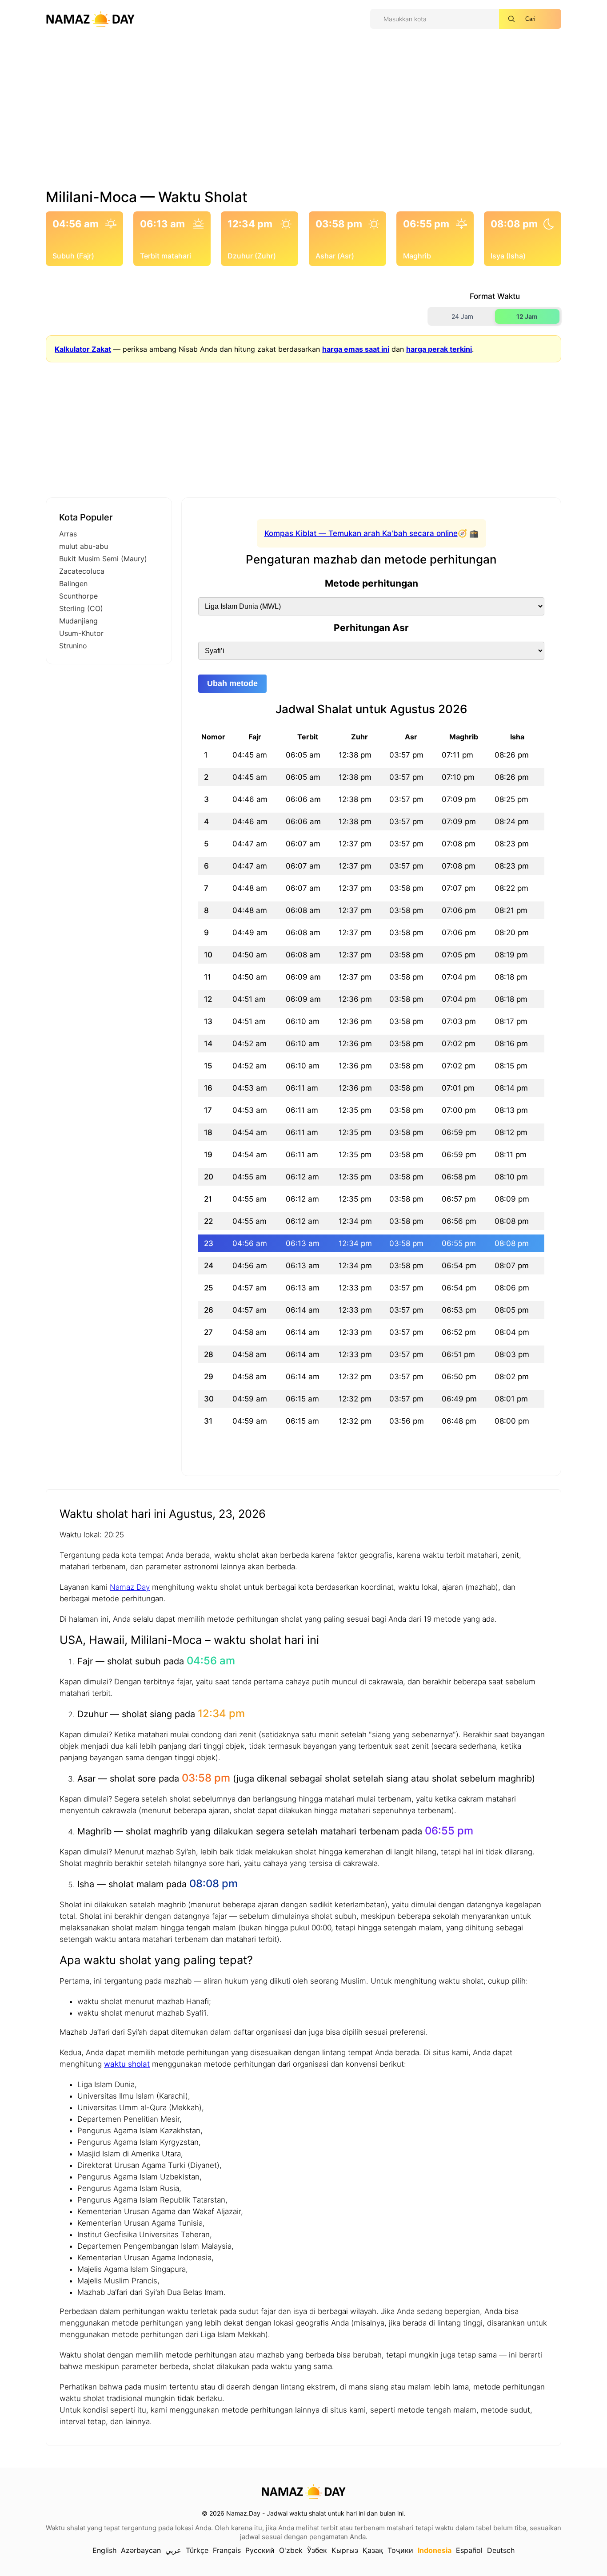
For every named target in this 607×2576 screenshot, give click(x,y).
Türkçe (197, 2550)
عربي (173, 2550)
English (104, 2550)
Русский (260, 2550)
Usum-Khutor (81, 633)
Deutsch (501, 2550)
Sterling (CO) (81, 608)
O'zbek (291, 2550)
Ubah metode (232, 683)
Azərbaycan (141, 2550)
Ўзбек (317, 2550)
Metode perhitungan (371, 583)
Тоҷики (400, 2550)
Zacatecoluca (82, 571)
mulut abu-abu (84, 546)
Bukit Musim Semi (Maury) (103, 559)
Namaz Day (130, 1587)
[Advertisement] (303, 117)
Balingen (73, 583)
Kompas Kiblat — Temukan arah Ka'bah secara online (361, 533)
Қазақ (373, 2550)
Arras (68, 534)
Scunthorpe (78, 596)
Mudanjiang (78, 621)
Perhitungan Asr (371, 628)
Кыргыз (345, 2550)
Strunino (73, 646)
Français (227, 2550)
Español (469, 2550)
